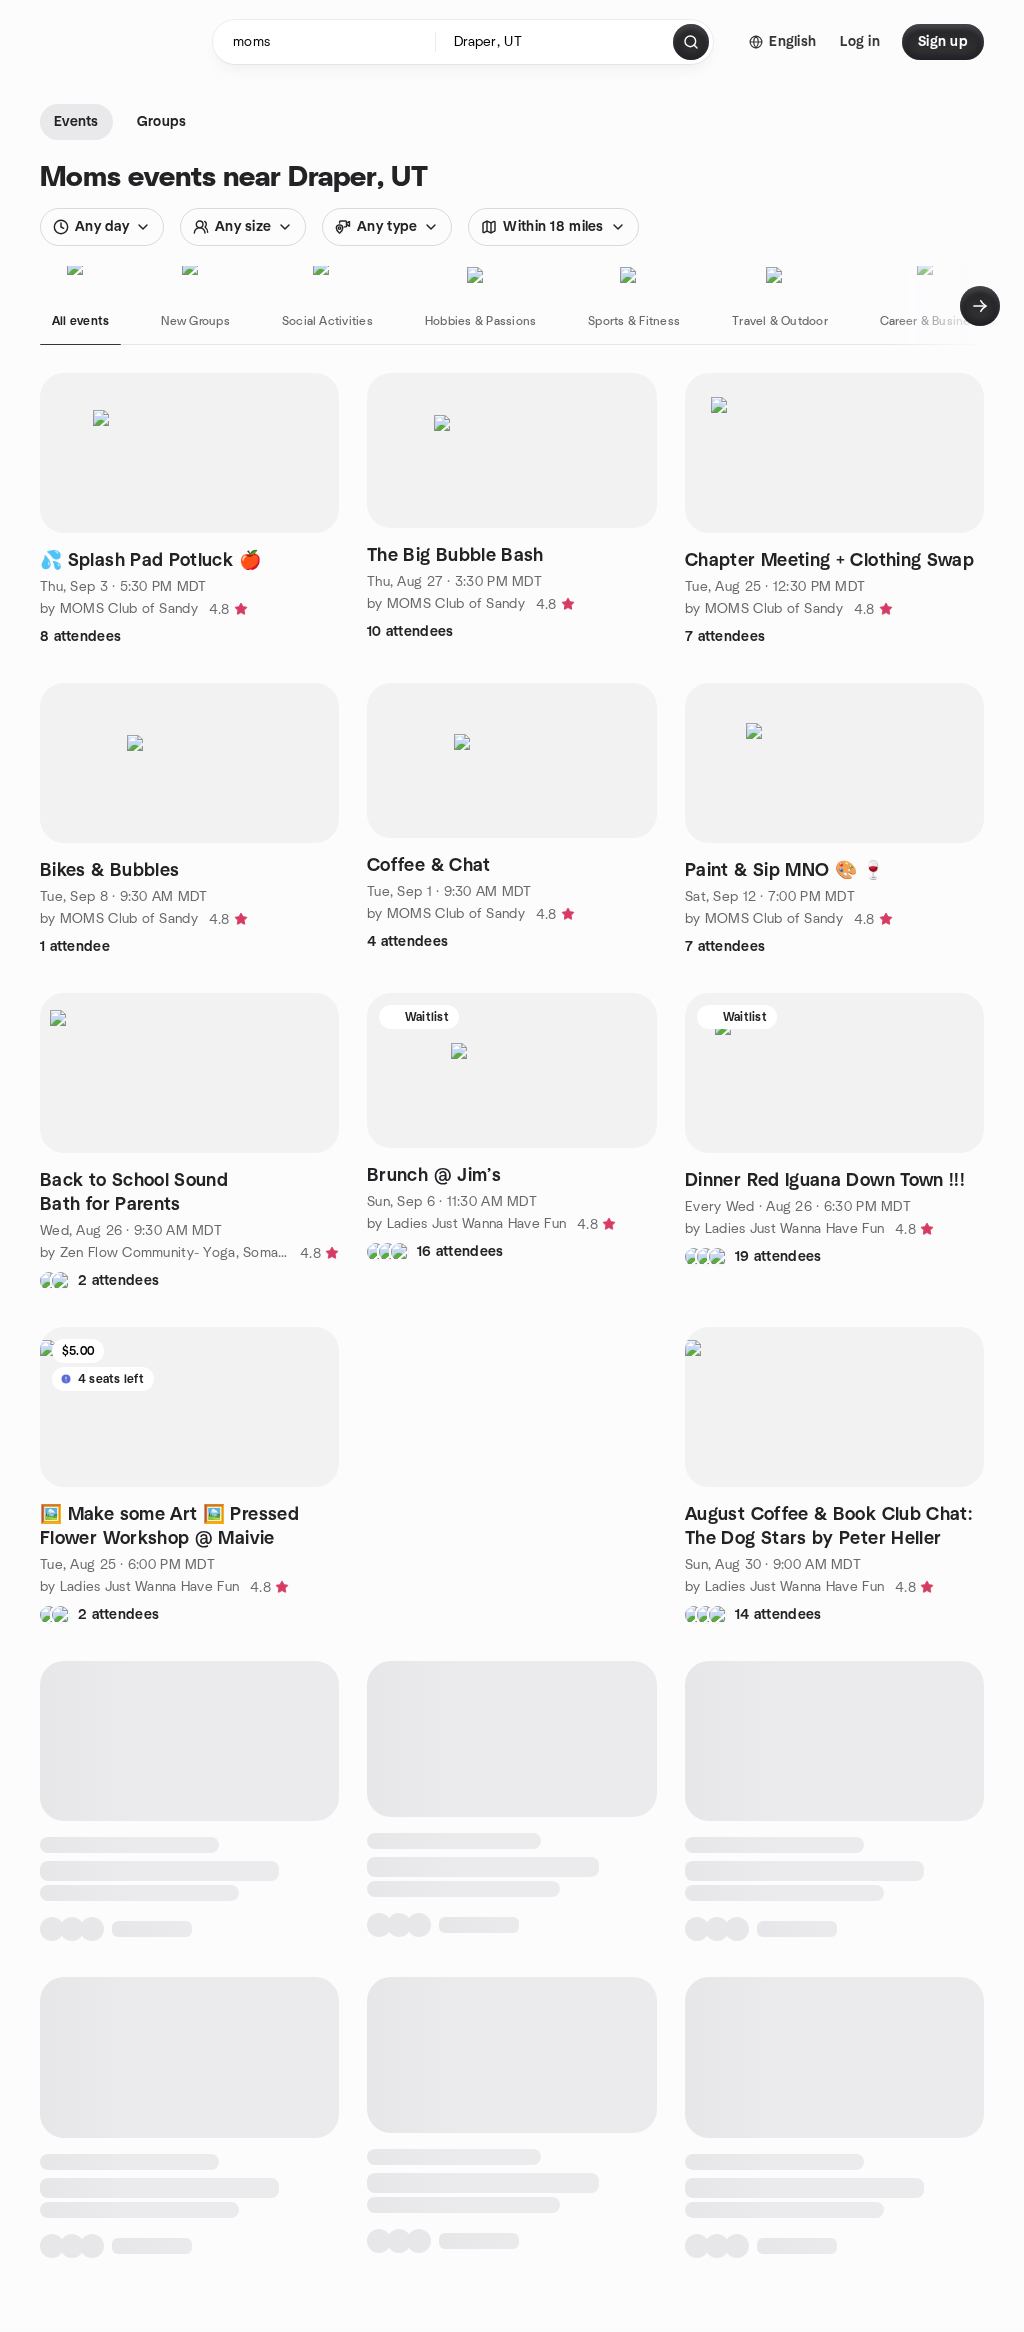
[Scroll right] (980, 306)
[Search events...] (691, 42)
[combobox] (555, 42)
